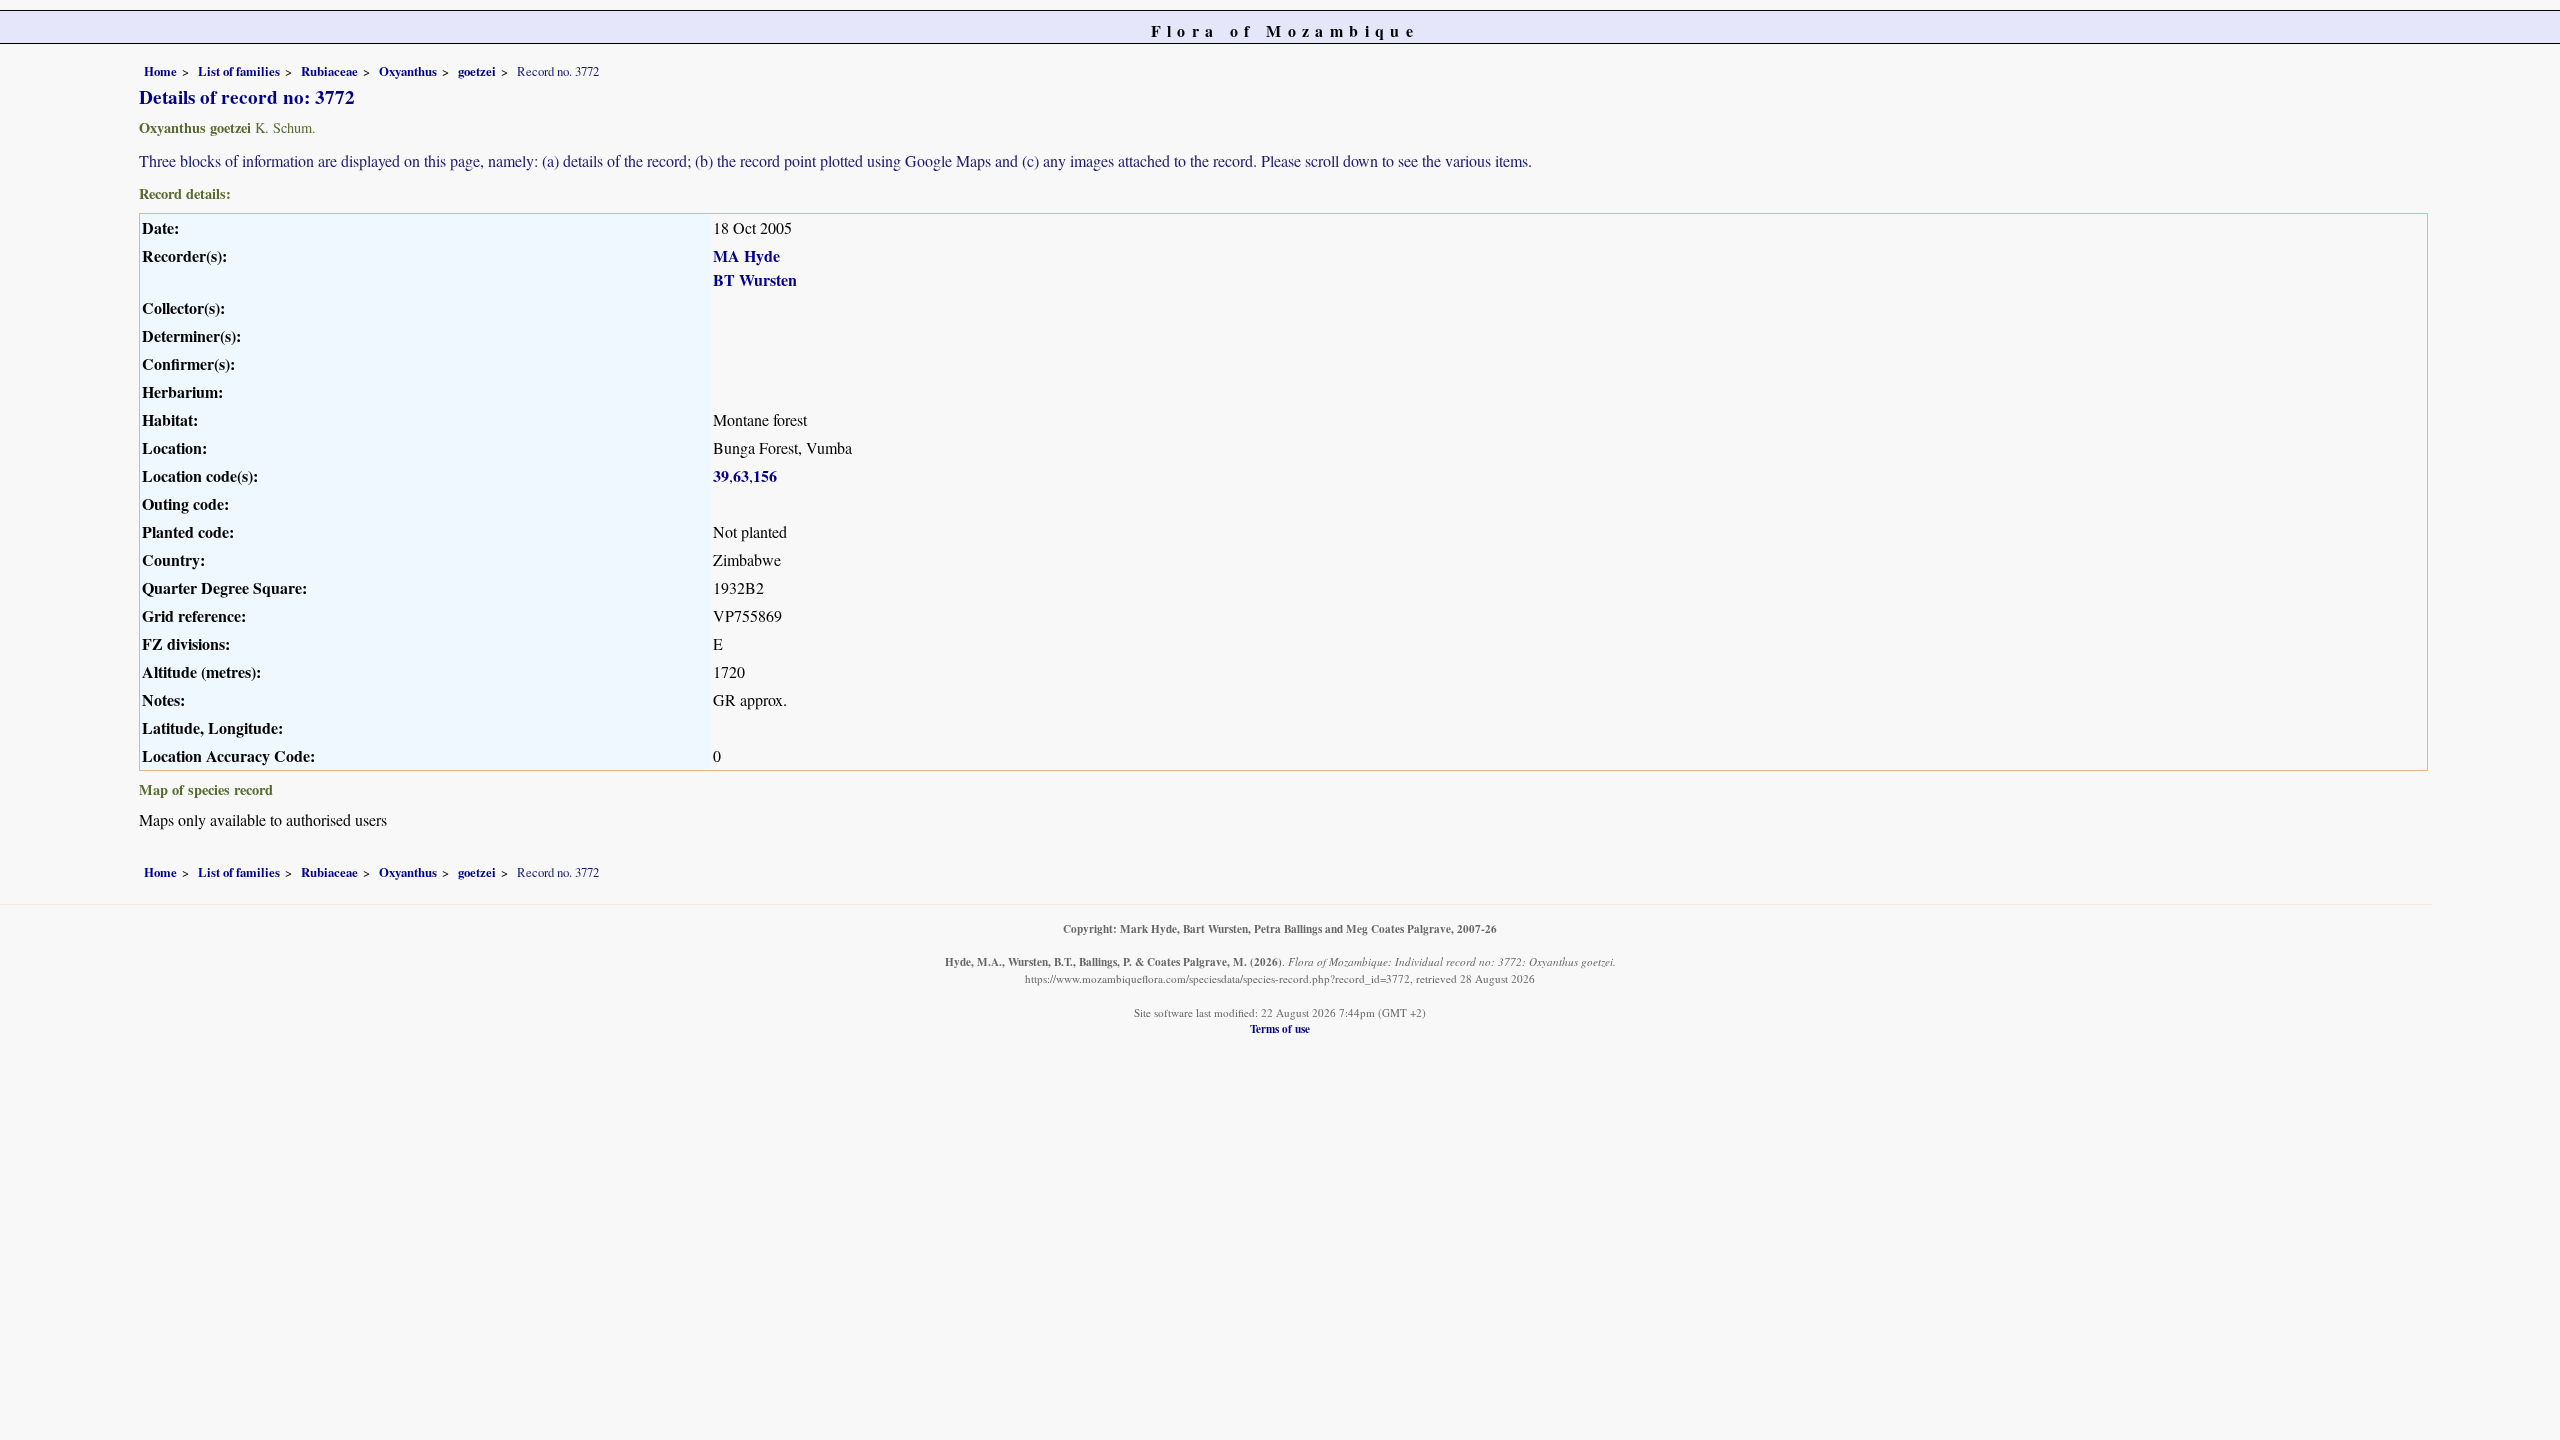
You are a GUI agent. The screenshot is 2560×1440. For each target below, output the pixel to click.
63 (741, 475)
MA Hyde (746, 255)
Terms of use (1280, 1028)
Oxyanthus (408, 71)
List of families (239, 71)
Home (160, 71)
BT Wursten (755, 279)
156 (765, 475)
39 (721, 475)
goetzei (477, 71)
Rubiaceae (329, 71)
